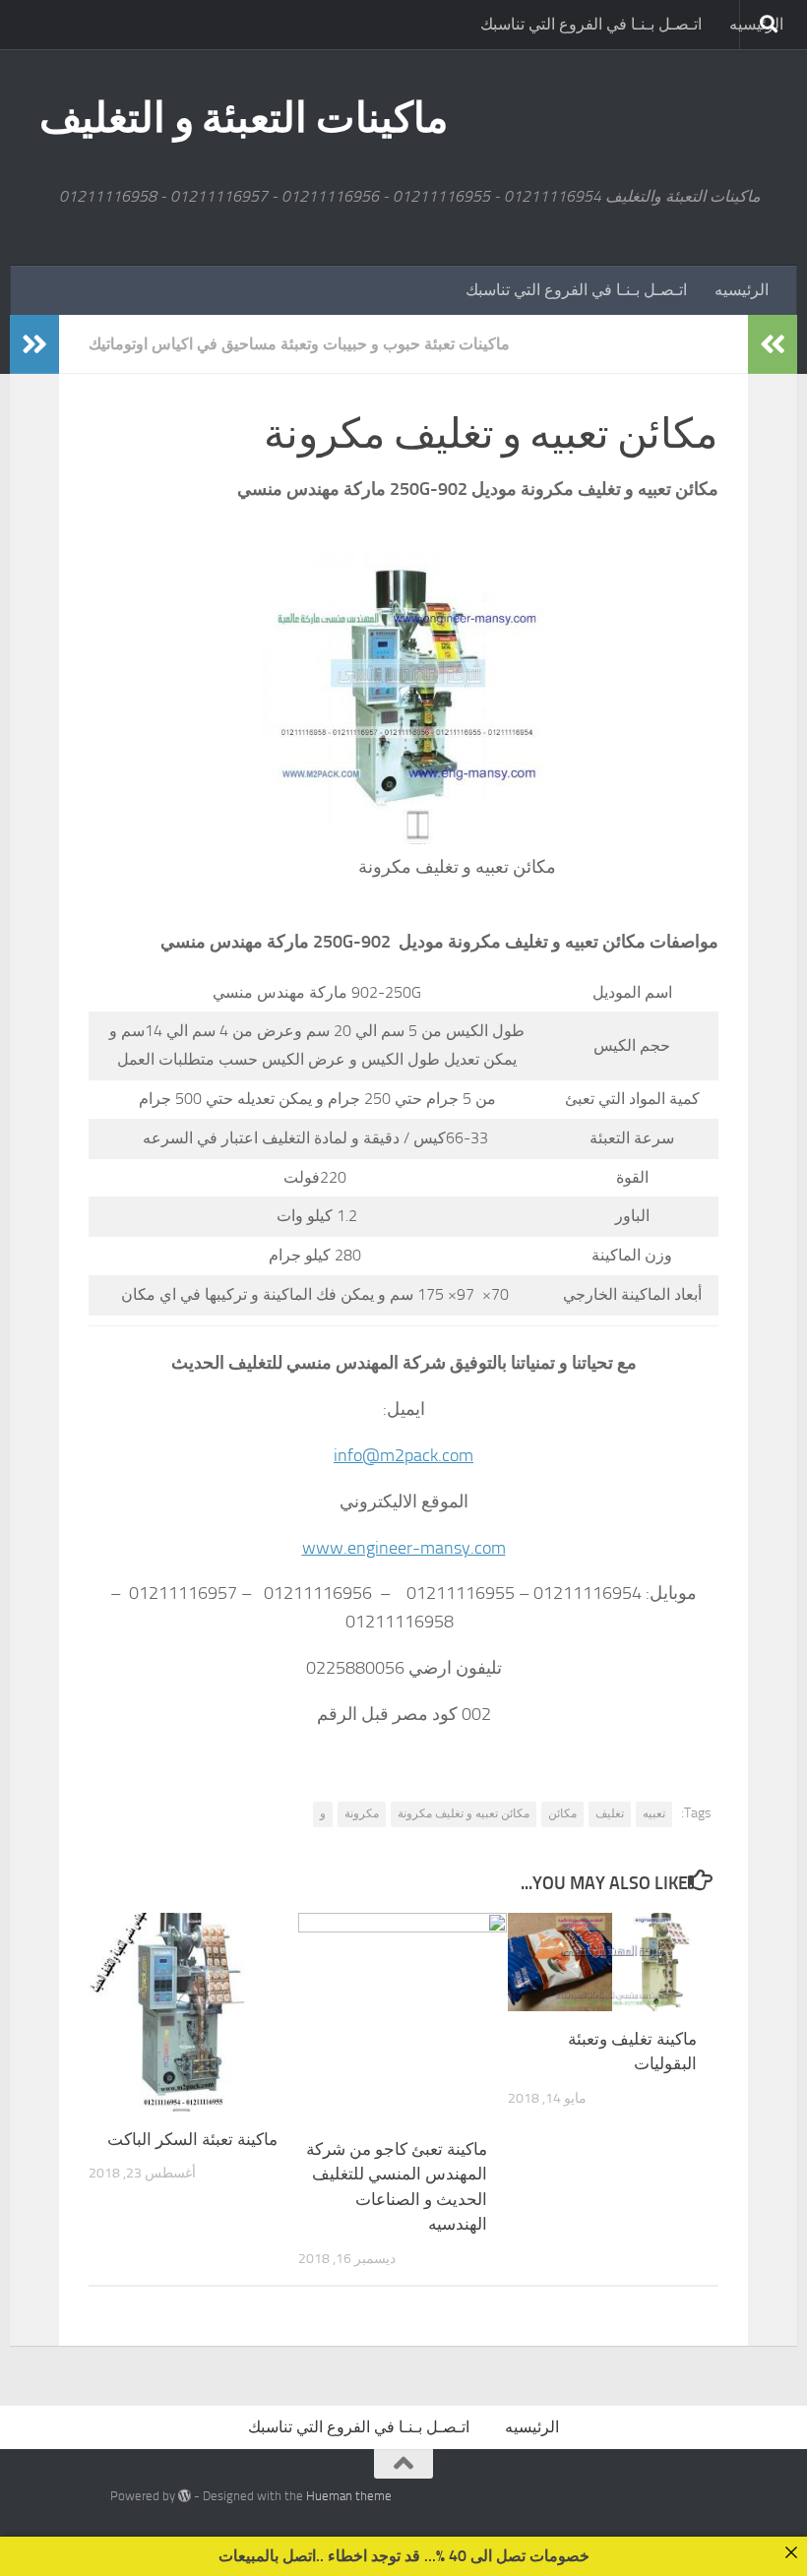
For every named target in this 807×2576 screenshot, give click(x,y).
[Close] (791, 2552)
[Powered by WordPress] (185, 2496)
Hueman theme (349, 2496)
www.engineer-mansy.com (404, 1548)
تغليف (610, 1813)
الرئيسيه (742, 290)
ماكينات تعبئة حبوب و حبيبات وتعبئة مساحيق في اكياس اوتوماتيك (299, 344)
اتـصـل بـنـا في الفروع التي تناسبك (591, 24)
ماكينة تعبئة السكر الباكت (192, 2139)
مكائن (562, 1813)
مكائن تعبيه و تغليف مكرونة (464, 1813)
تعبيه (654, 1813)
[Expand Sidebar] (34, 344)
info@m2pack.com (403, 1455)
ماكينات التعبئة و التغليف (244, 118)
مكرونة (362, 1813)
